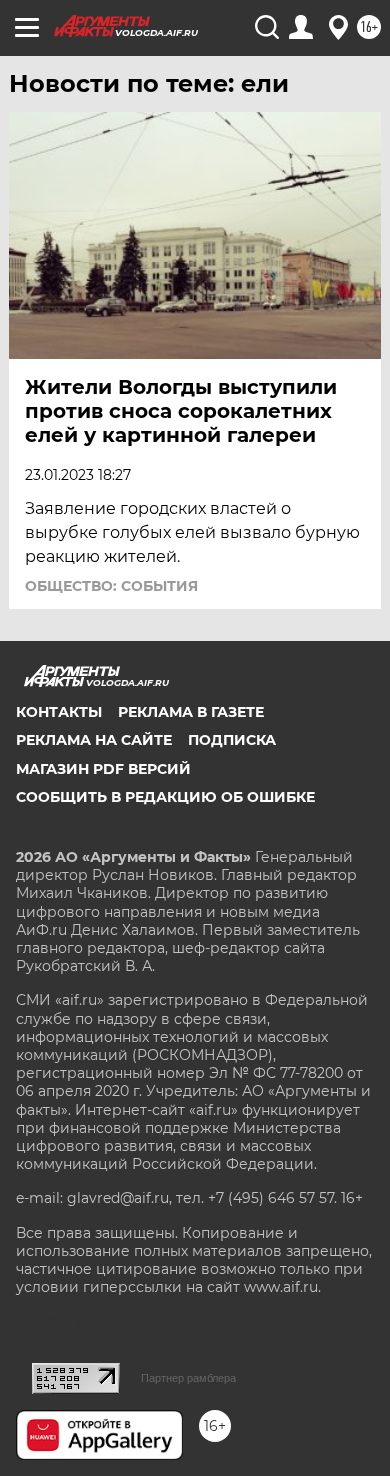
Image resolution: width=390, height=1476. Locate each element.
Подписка (232, 740)
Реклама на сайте (94, 740)
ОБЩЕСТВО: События (111, 586)
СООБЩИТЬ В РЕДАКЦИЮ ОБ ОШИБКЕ (165, 797)
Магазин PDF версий (103, 769)
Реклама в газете (191, 712)
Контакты (59, 712)
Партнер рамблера (188, 1378)
